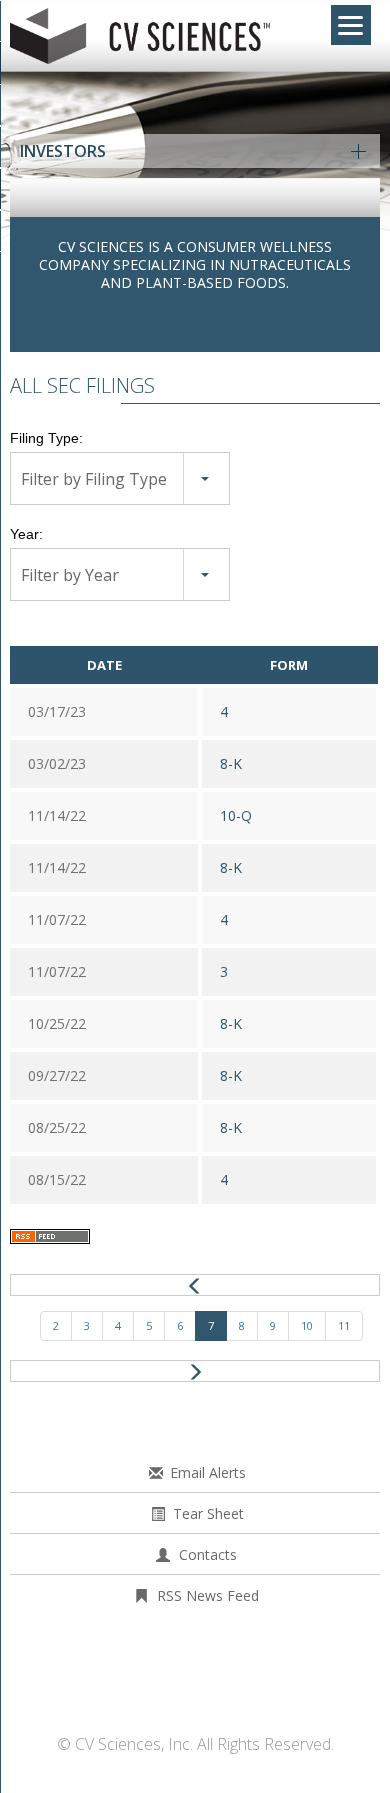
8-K (231, 763)
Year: (26, 534)
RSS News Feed (208, 1595)
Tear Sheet (208, 1513)
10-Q (236, 815)
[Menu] (351, 25)
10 (307, 1325)
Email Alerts (208, 1472)
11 (344, 1325)
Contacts (208, 1554)
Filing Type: (46, 438)
